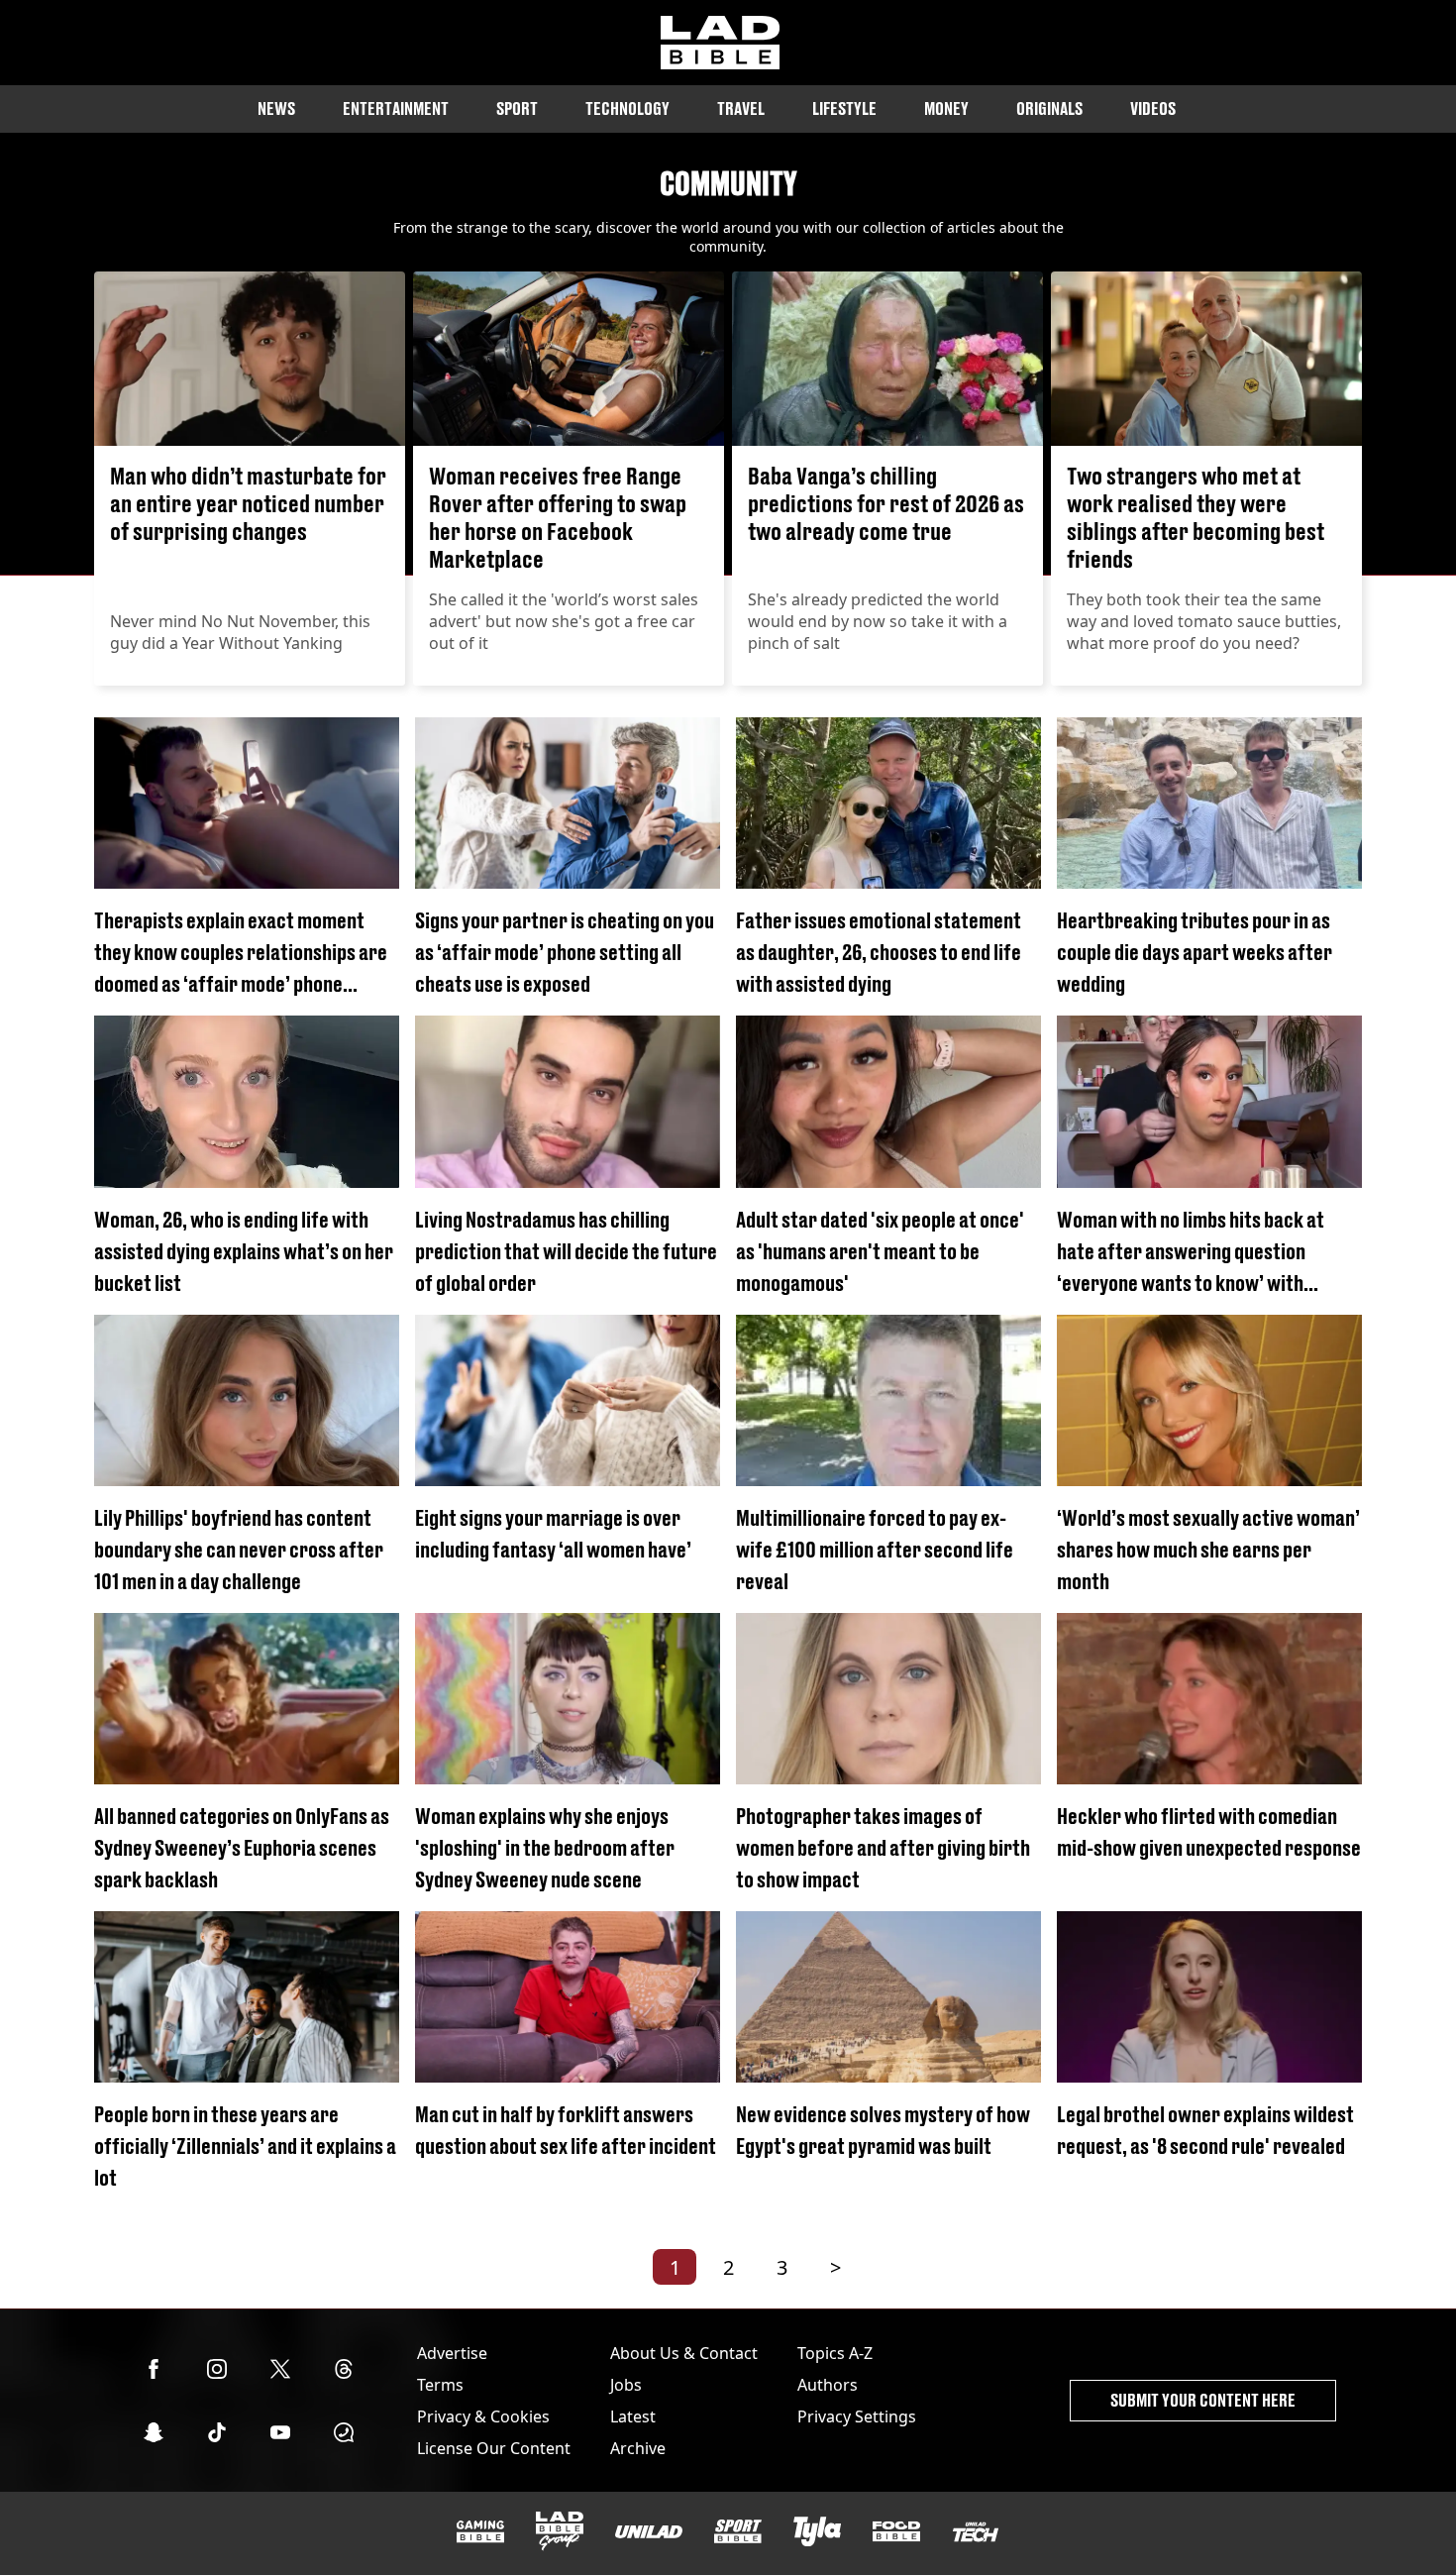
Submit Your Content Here (1203, 2400)
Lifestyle (844, 108)
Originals (1049, 108)
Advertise (452, 2353)
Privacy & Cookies (483, 2416)
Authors (828, 2385)
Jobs (626, 2385)
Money (946, 108)
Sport (517, 108)
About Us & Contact (684, 2353)
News (276, 108)
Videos (1153, 108)
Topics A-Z (835, 2353)
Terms (440, 2385)
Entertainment (396, 108)
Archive (638, 2448)
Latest (633, 2416)
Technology (627, 108)
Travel (741, 108)
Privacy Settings (857, 2416)
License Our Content (494, 2448)
